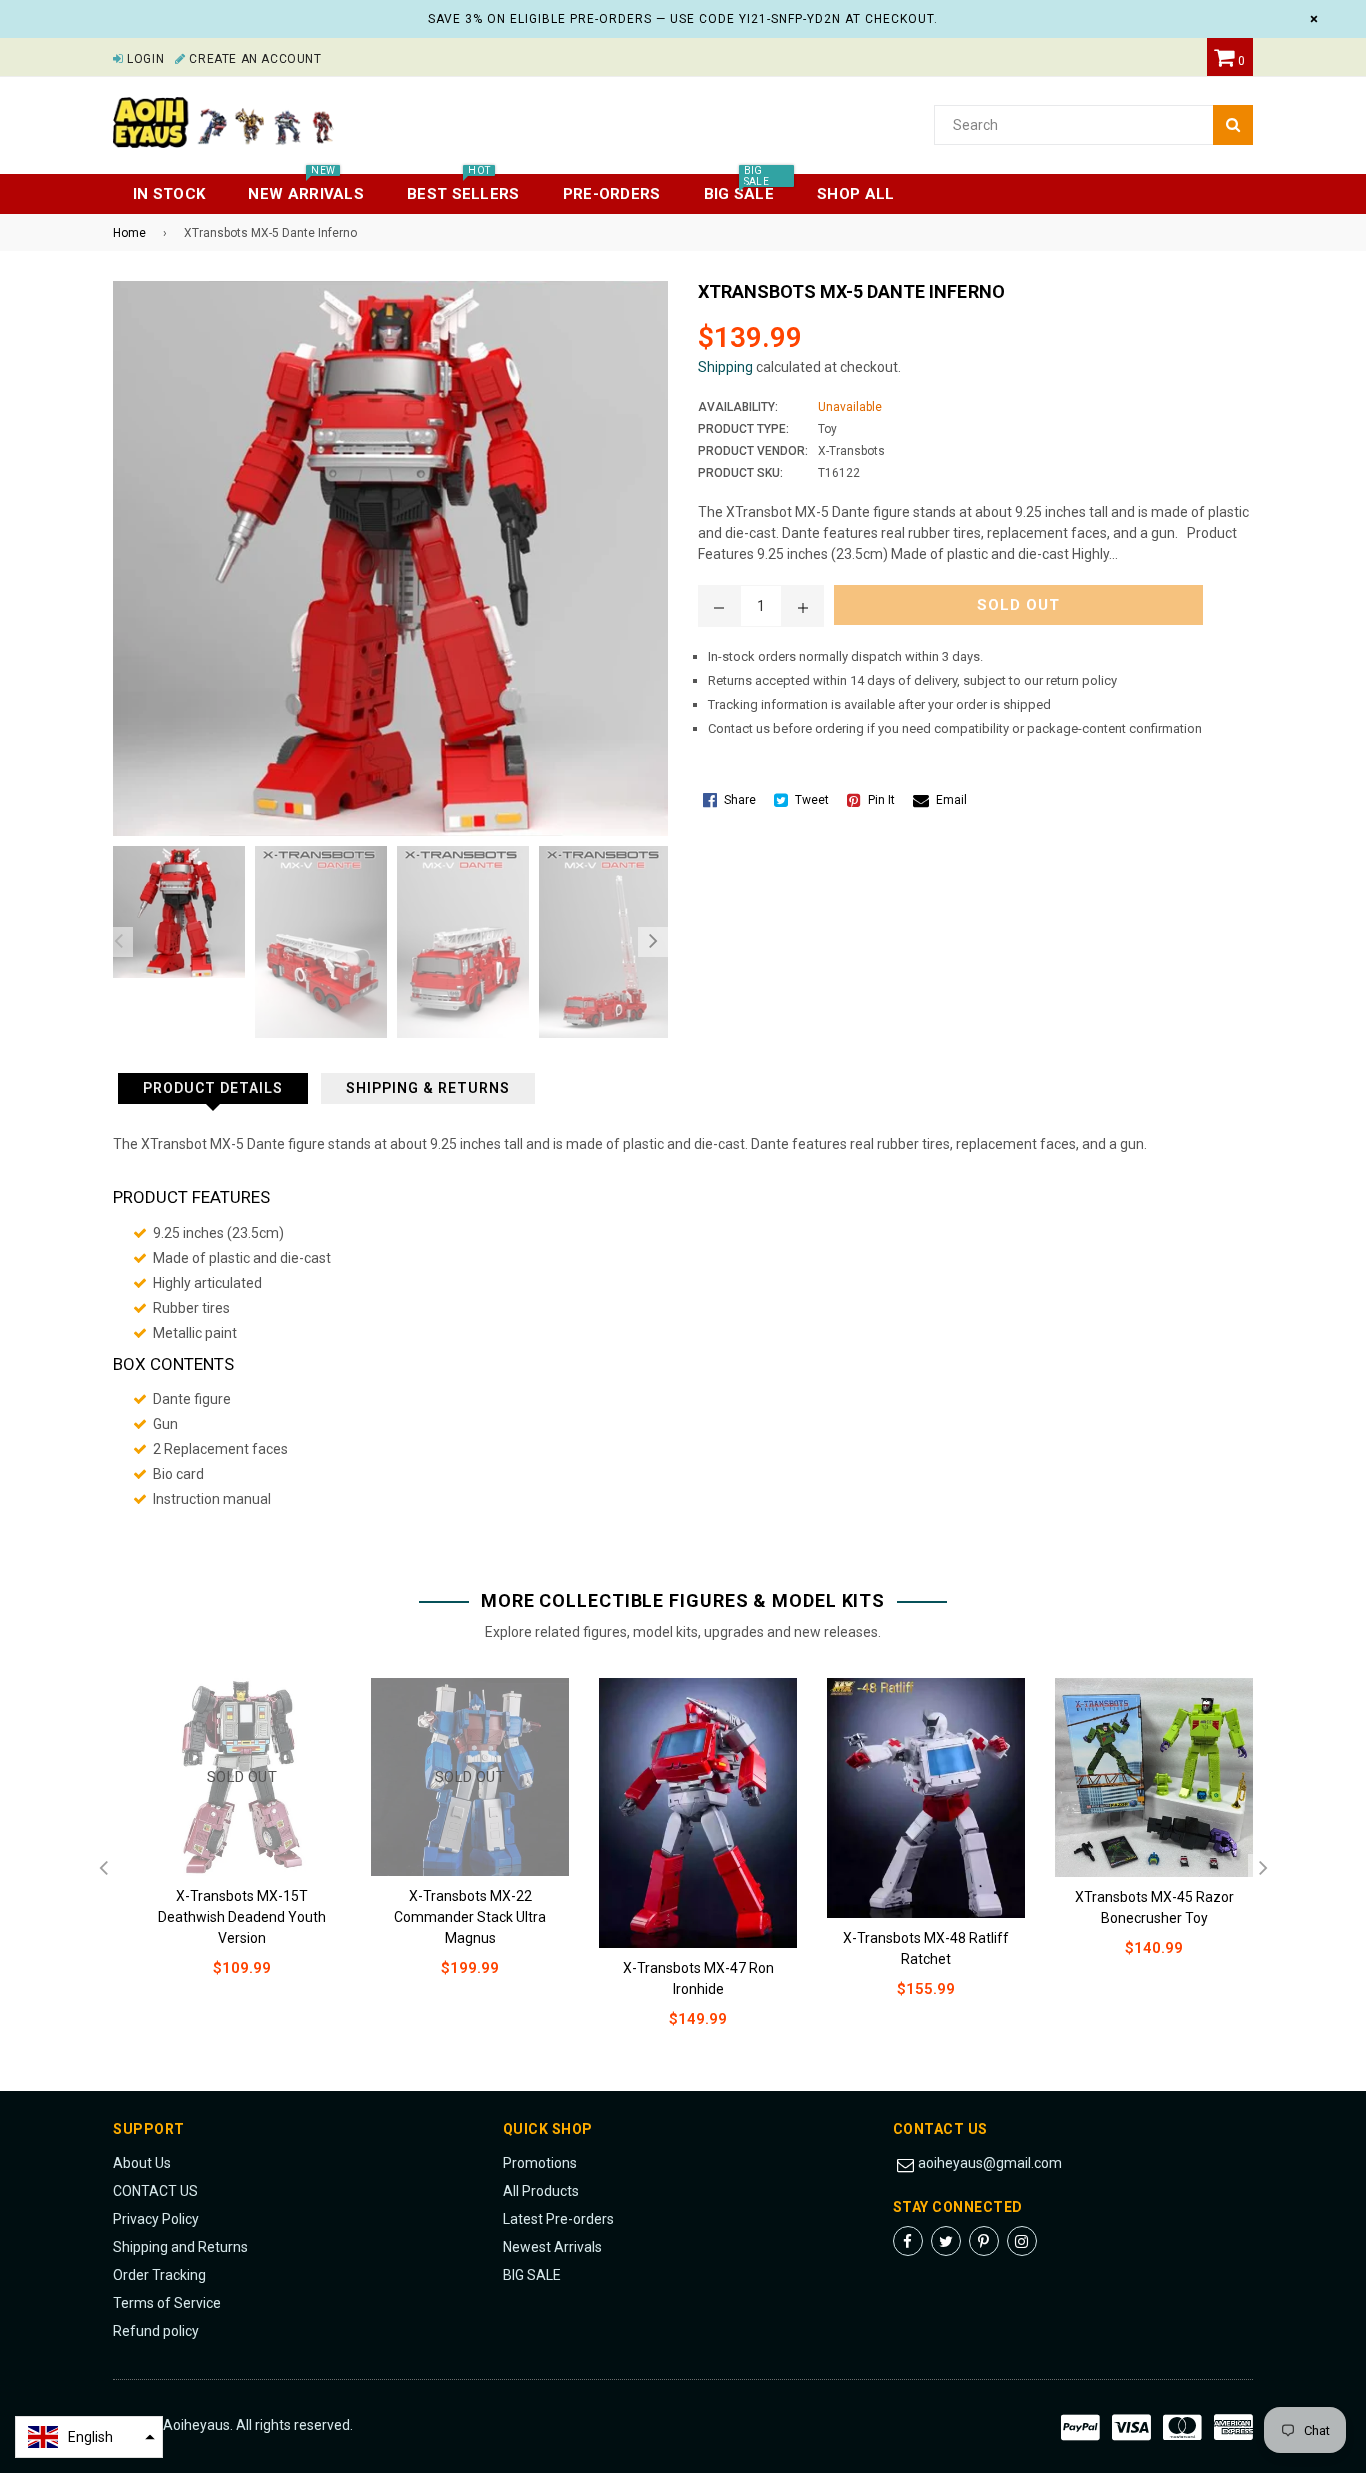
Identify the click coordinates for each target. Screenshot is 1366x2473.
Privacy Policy (156, 2219)
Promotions (540, 2163)
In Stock (169, 194)
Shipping (725, 367)
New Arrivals (306, 188)
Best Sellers (463, 188)
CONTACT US (155, 2191)
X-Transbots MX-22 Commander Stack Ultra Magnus (470, 1917)
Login (144, 59)
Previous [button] (118, 942)
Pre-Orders (612, 194)
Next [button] (653, 942)
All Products (541, 2191)
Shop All (855, 194)
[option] (174, 912)
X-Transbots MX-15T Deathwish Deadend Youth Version (242, 1917)
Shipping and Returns (180, 2247)
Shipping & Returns (428, 1088)
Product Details (213, 1088)
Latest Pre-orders (558, 2219)
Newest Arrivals (552, 2247)
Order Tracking (159, 2275)
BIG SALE (532, 2275)
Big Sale (739, 188)
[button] (89, 2437)
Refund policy (156, 2331)
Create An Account (253, 59)
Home (129, 233)
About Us (142, 2163)
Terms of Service (167, 2303)
